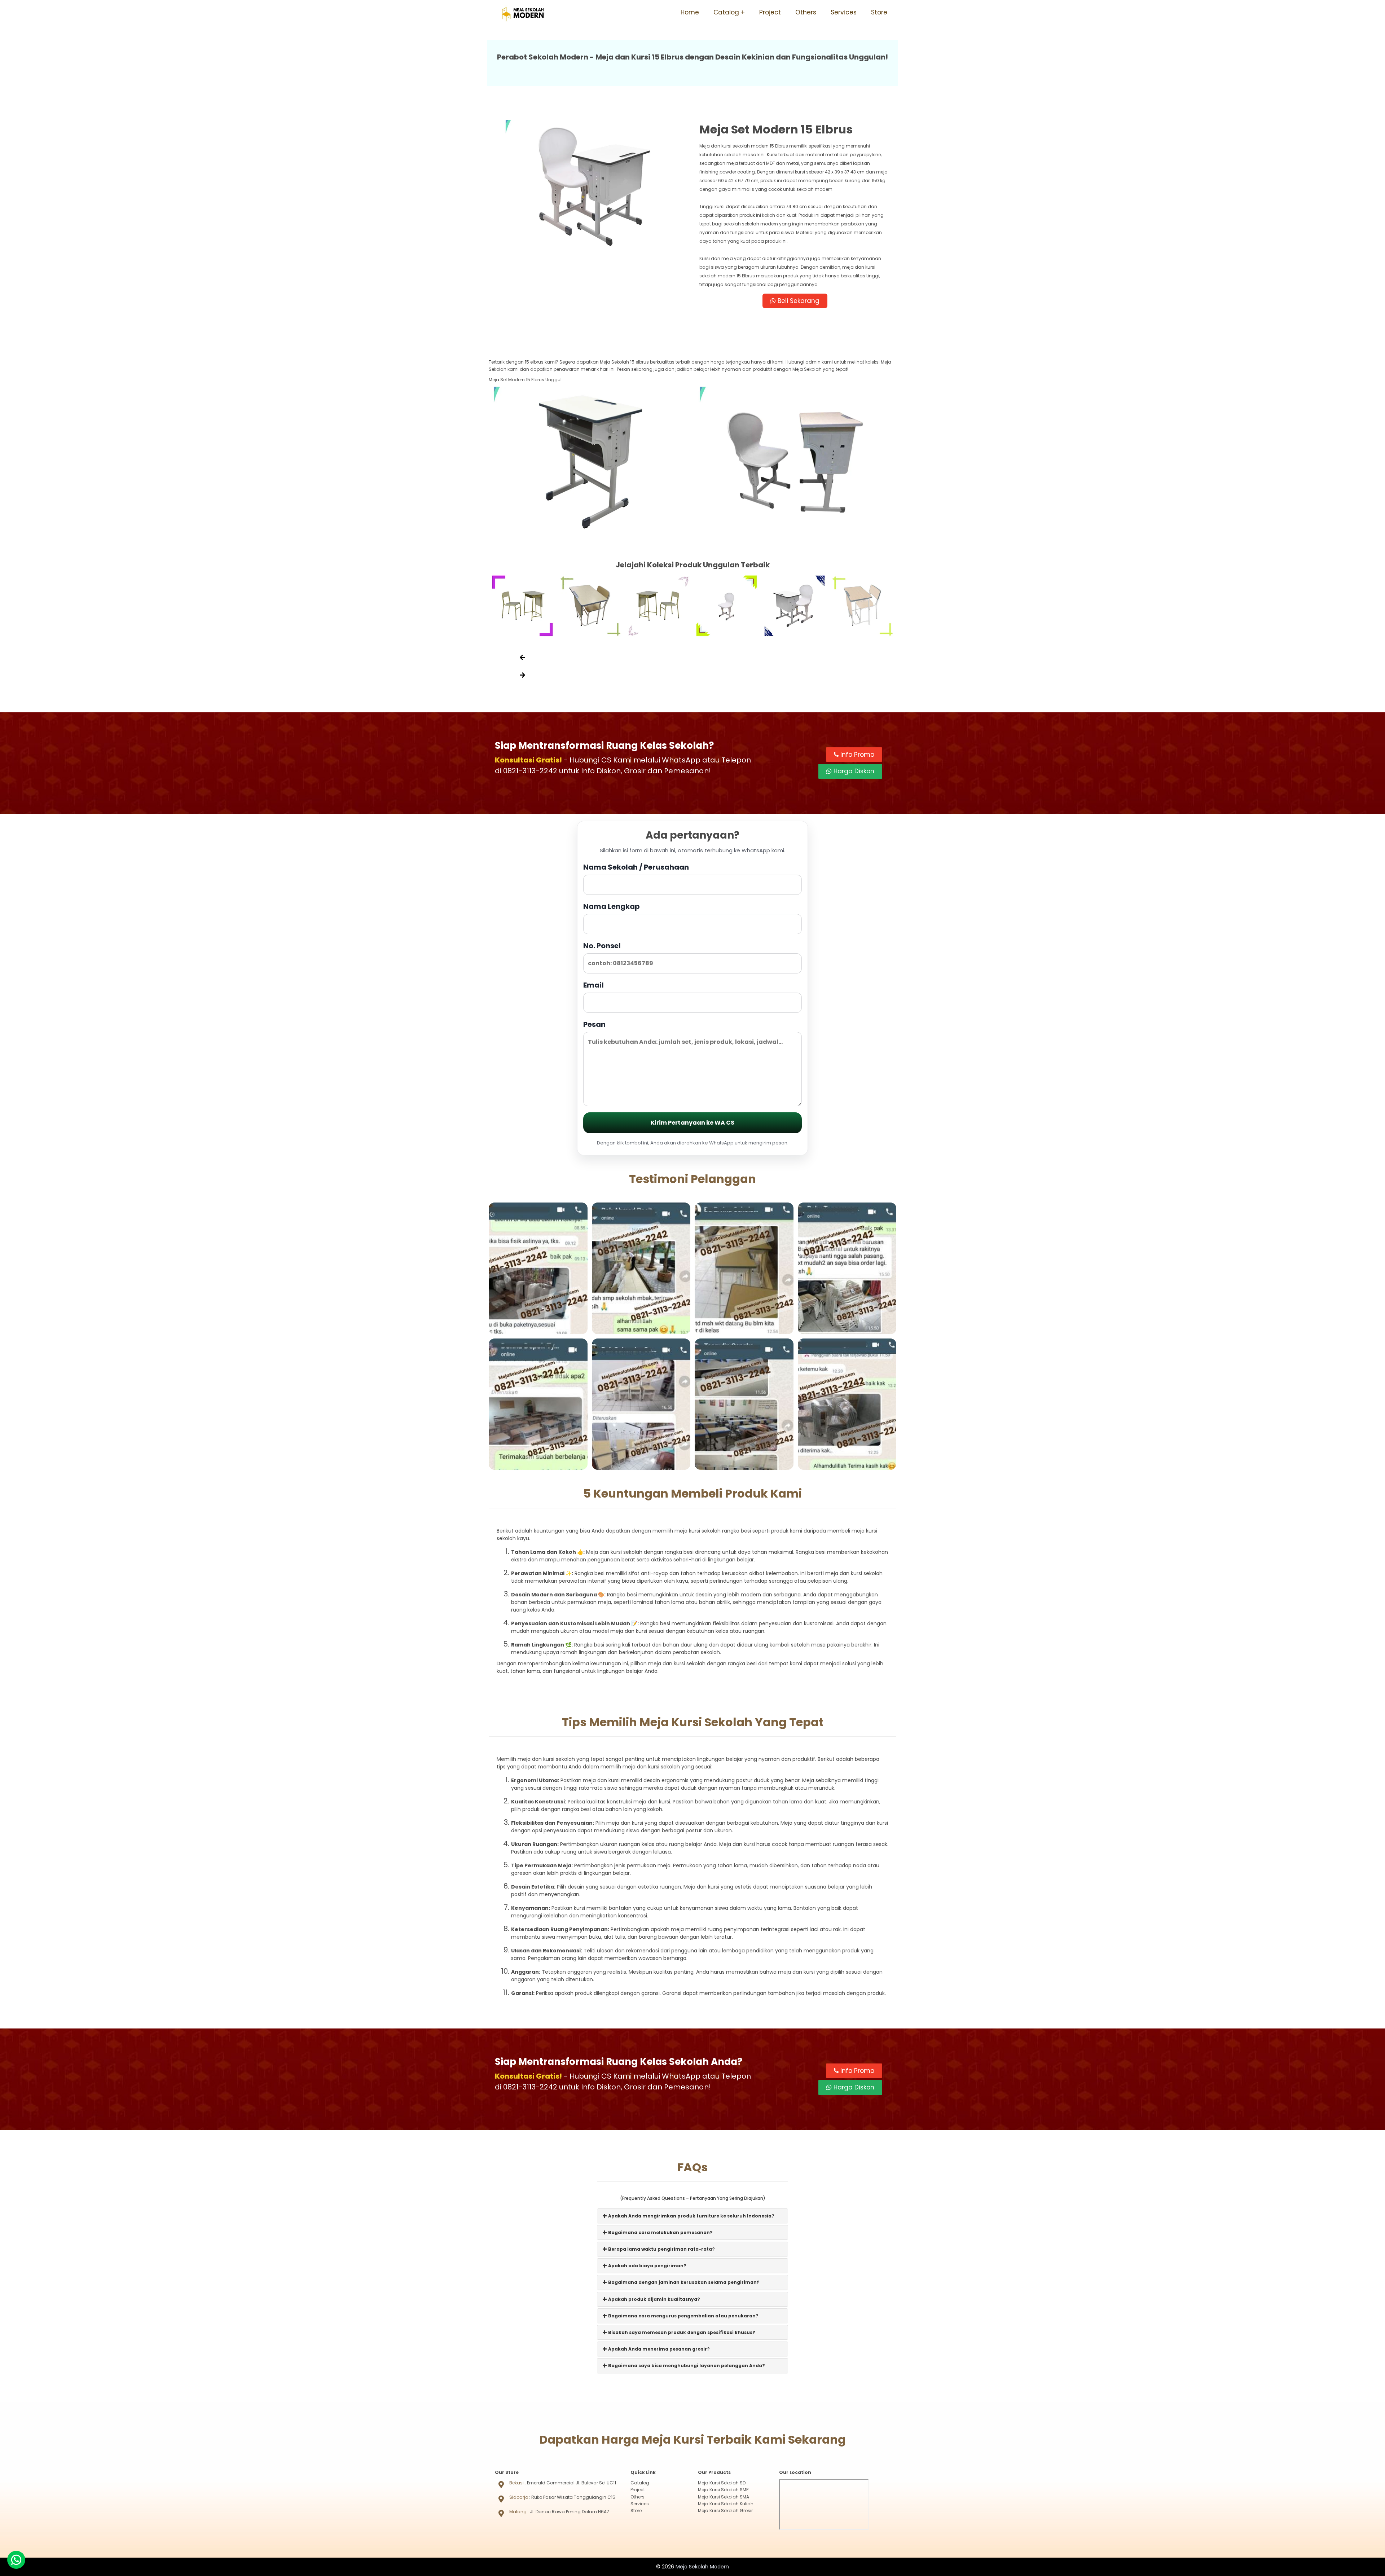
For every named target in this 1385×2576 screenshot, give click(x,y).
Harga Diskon (853, 771)
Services (844, 12)
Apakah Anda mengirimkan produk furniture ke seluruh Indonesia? (691, 2216)
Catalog (726, 12)
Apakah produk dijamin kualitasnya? (654, 2299)
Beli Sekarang (798, 301)
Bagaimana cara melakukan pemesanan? (660, 2232)
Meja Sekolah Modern (702, 2567)
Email (593, 985)
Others (806, 12)
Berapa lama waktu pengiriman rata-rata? (661, 2249)
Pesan (594, 1024)
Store (879, 12)
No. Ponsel (602, 946)
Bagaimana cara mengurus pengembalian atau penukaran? (683, 2316)
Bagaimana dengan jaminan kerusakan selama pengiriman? (683, 2282)
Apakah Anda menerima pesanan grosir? (658, 2349)
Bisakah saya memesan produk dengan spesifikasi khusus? (681, 2332)
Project (770, 12)
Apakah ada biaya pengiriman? (647, 2266)
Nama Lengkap (612, 906)
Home (690, 12)
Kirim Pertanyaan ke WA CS (692, 1123)
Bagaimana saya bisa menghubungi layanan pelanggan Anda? (686, 2366)
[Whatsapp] (16, 2560)
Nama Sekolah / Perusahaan (636, 867)
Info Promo (856, 755)
